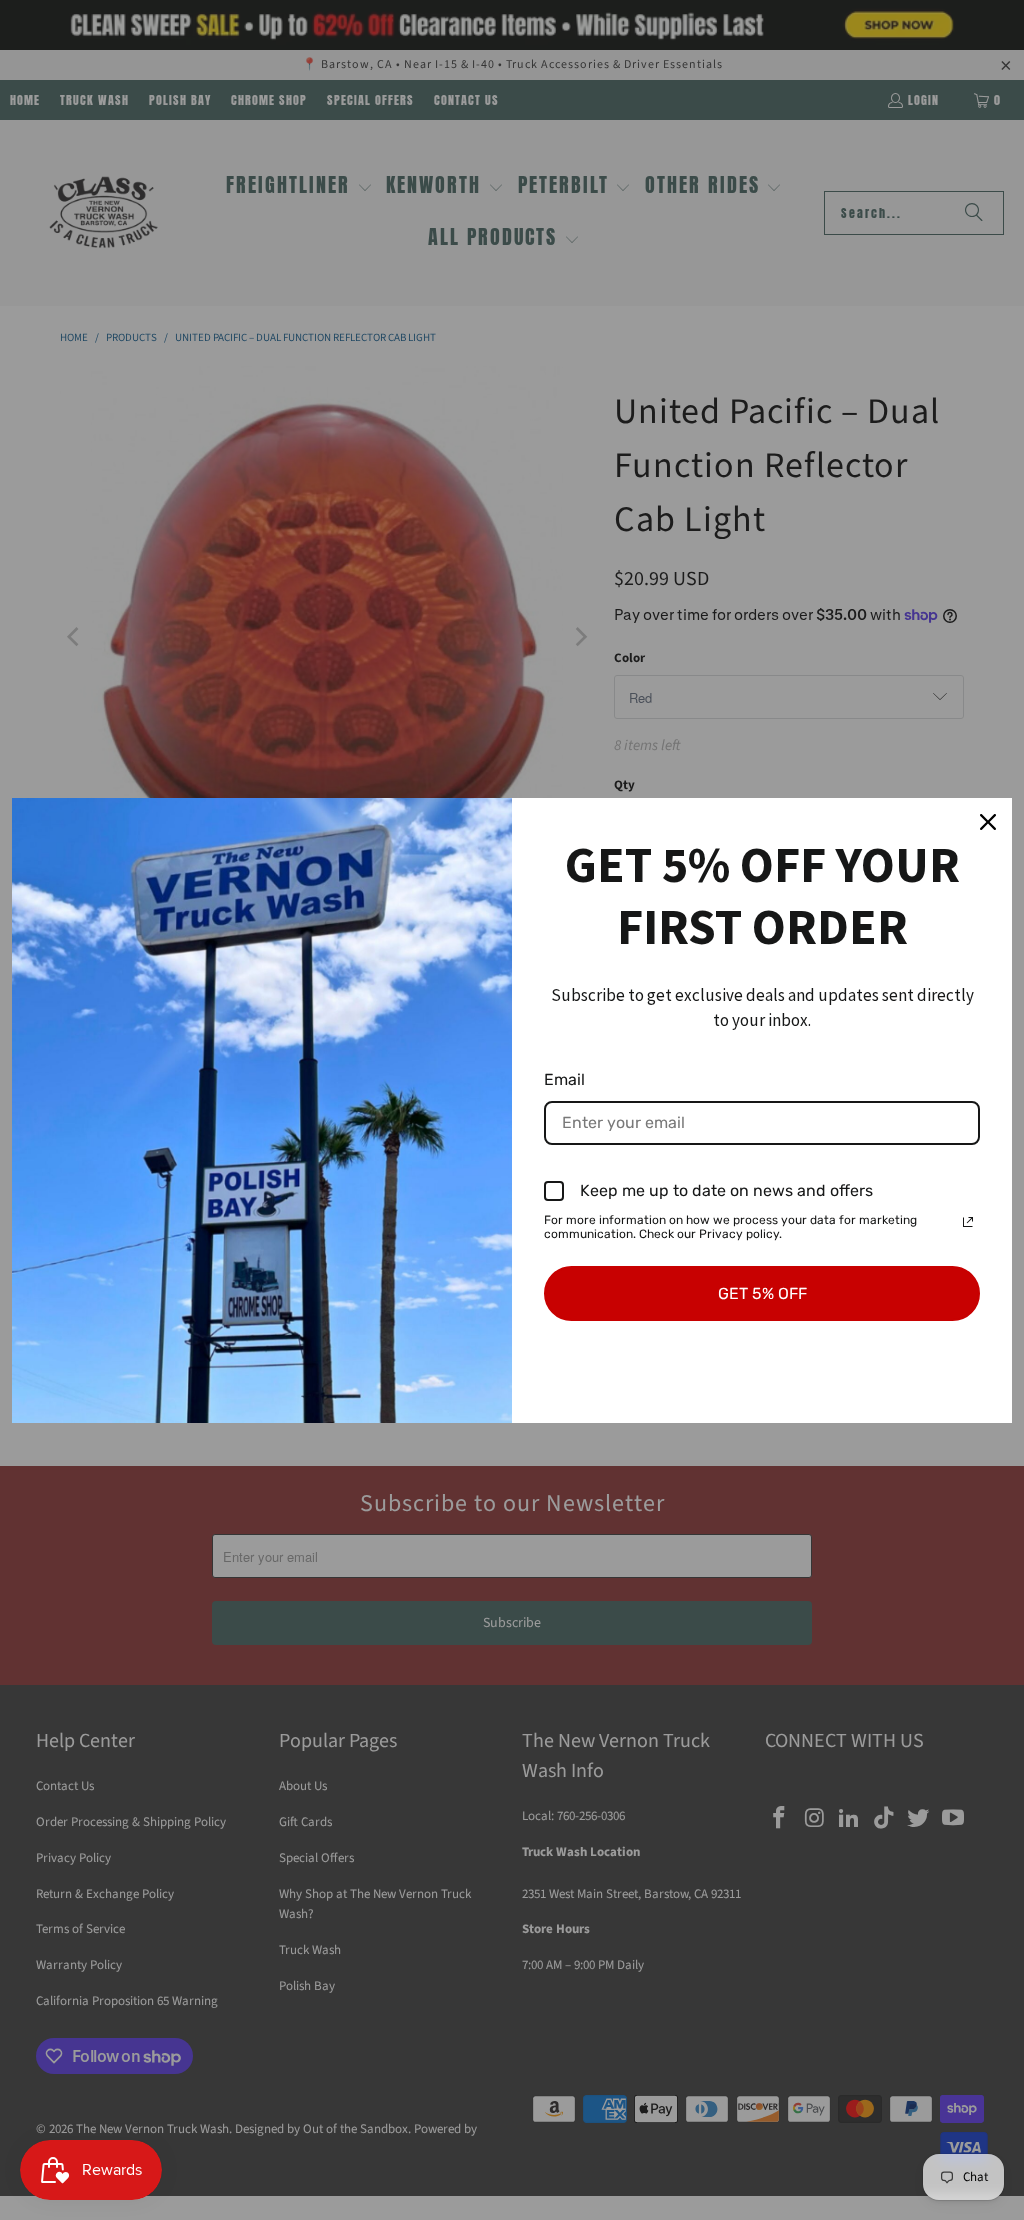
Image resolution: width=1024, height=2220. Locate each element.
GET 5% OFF (762, 1293)
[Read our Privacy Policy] (968, 1222)
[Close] (988, 822)
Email (564, 1079)
